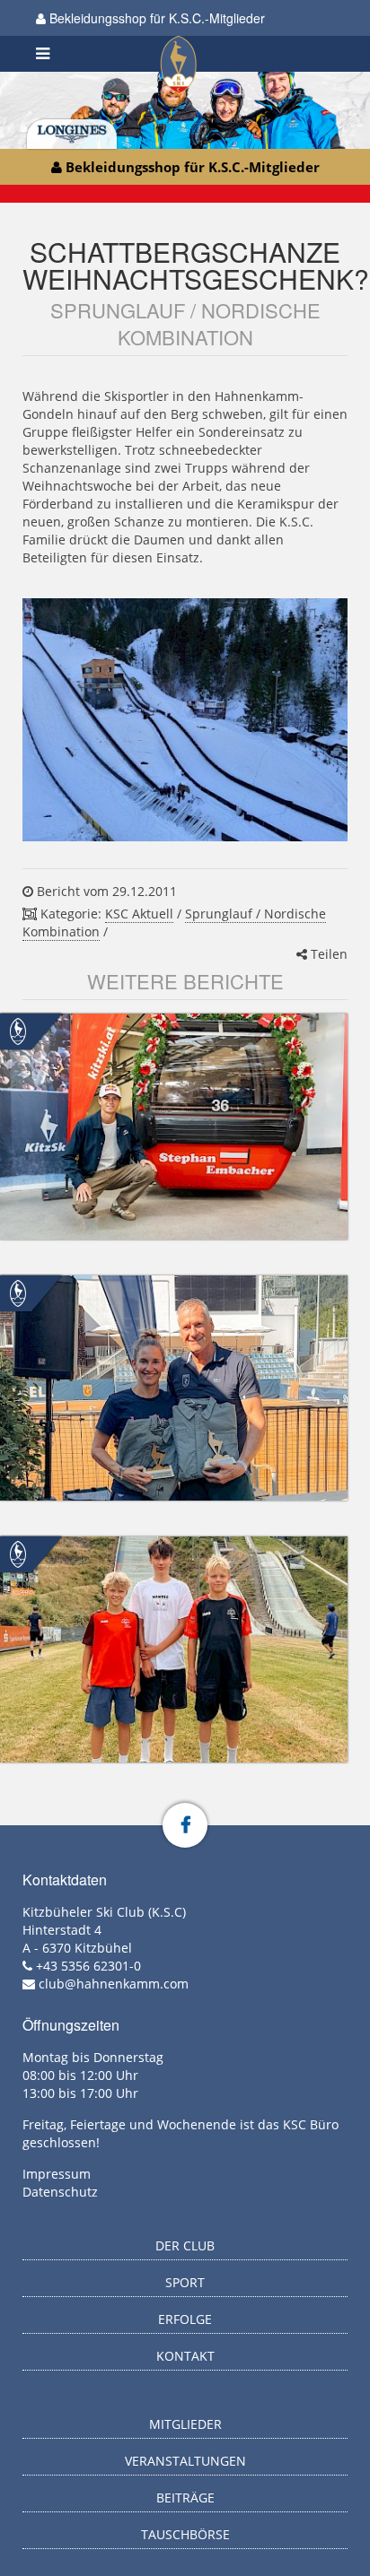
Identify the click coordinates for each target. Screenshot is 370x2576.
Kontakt (185, 2356)
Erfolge (185, 2319)
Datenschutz (60, 2192)
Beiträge (185, 2498)
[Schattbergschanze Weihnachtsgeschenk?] (185, 720)
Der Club (185, 2245)
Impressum (57, 2174)
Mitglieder (185, 2424)
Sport (185, 2282)
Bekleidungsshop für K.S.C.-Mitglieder (155, 18)
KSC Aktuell (139, 914)
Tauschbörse (185, 2534)
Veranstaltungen (185, 2461)
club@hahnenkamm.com (114, 1984)
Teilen (327, 954)
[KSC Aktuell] (18, 1030)
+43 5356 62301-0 (88, 1966)
